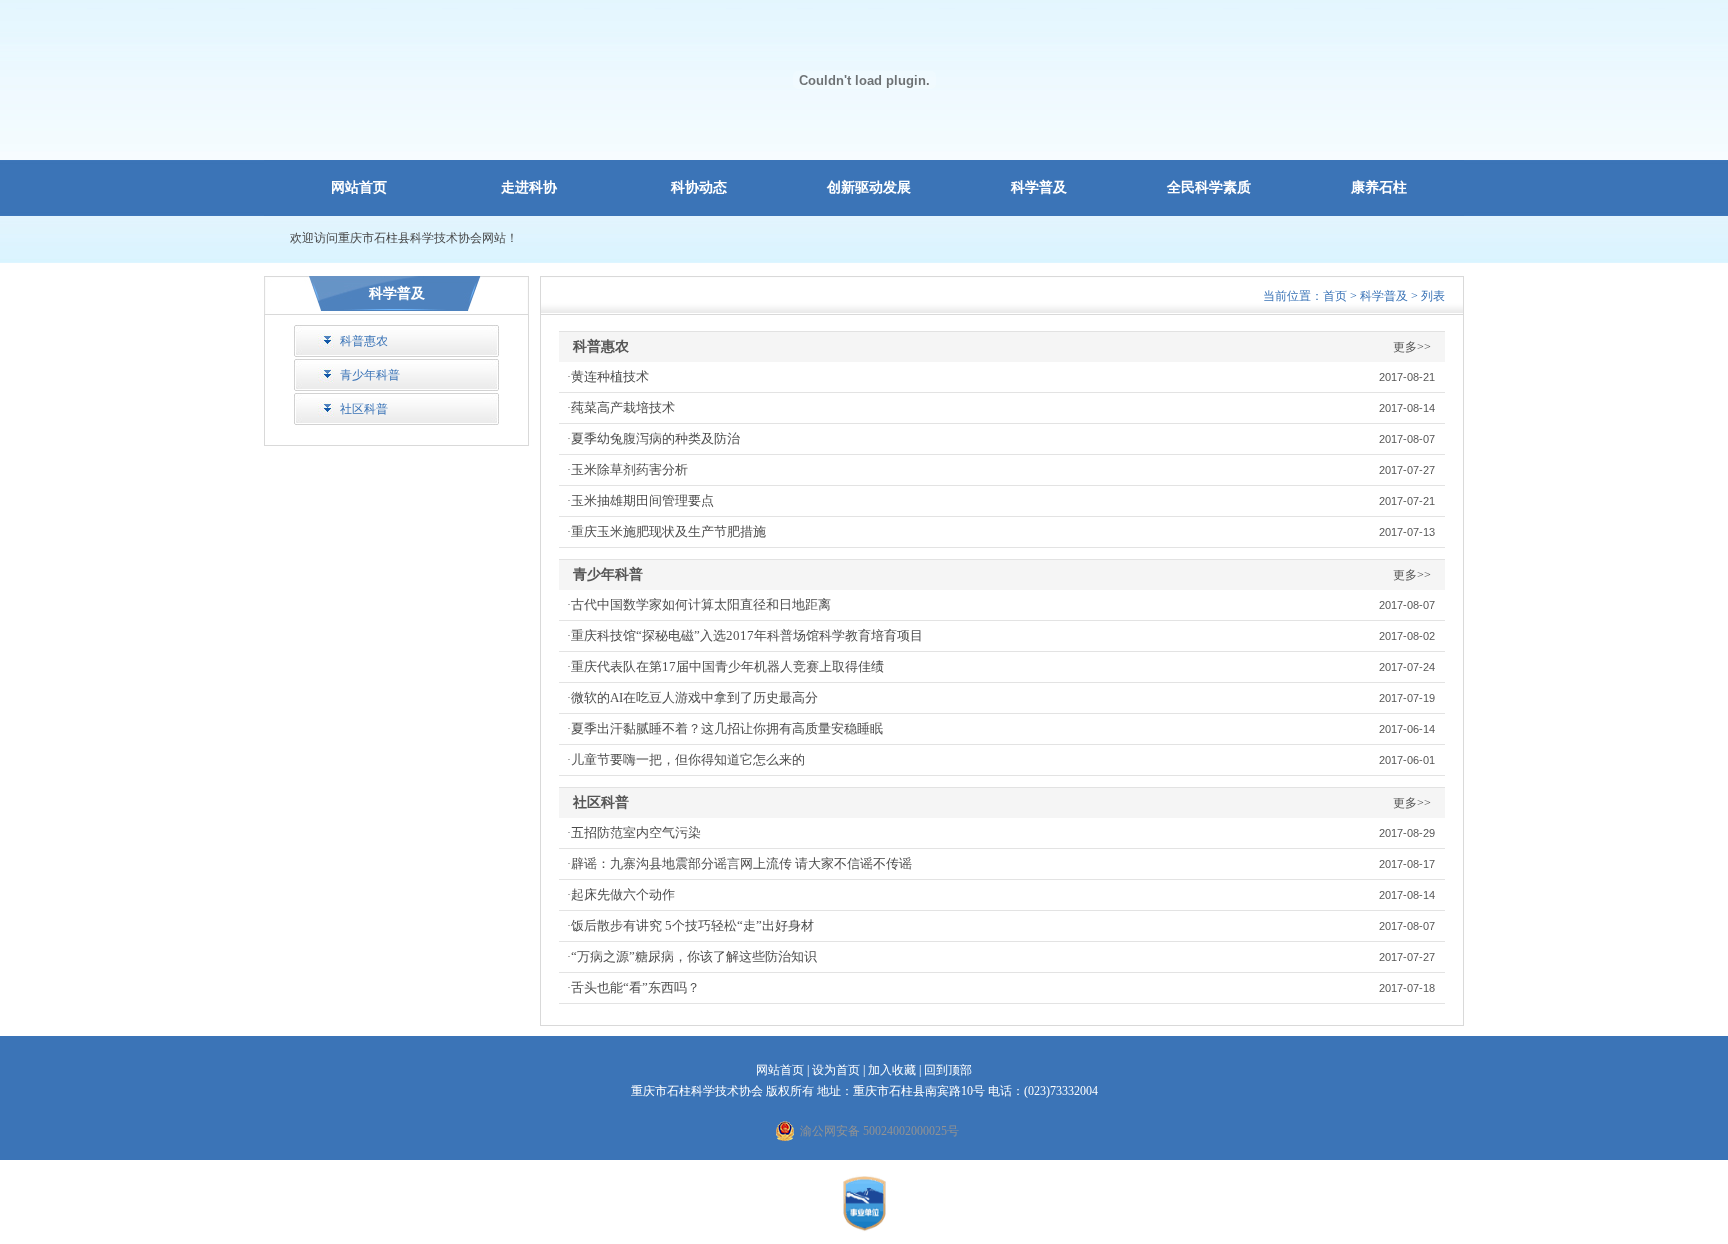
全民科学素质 (1209, 187)
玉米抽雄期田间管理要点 (642, 500)
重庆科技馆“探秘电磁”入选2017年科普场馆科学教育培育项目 (747, 635)
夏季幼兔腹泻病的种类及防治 (655, 438)
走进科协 (529, 187)
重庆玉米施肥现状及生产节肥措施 (668, 531)
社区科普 (364, 409)
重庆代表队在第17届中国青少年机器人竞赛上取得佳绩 (727, 666)
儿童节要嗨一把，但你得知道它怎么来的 (688, 759)
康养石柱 (1379, 187)
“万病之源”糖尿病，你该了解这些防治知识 (694, 956)
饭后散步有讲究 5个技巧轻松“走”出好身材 (692, 925)
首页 (1335, 296)
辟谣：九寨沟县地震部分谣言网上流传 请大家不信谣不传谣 (741, 863)
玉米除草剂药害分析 (629, 469)
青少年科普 (370, 375)
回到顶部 (948, 1070)
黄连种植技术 (610, 376)
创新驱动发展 (869, 187)
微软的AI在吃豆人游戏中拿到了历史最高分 (694, 697)
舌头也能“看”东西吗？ (635, 987)
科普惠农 (364, 341)
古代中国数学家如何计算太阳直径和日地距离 (701, 604)
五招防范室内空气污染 (636, 832)
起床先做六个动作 (623, 894)
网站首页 (359, 187)
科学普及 (1039, 187)
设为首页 (836, 1070)
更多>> (1412, 347)
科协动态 (699, 187)
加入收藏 (892, 1070)
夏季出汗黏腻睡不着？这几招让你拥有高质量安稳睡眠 (727, 728)
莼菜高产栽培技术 (623, 407)
